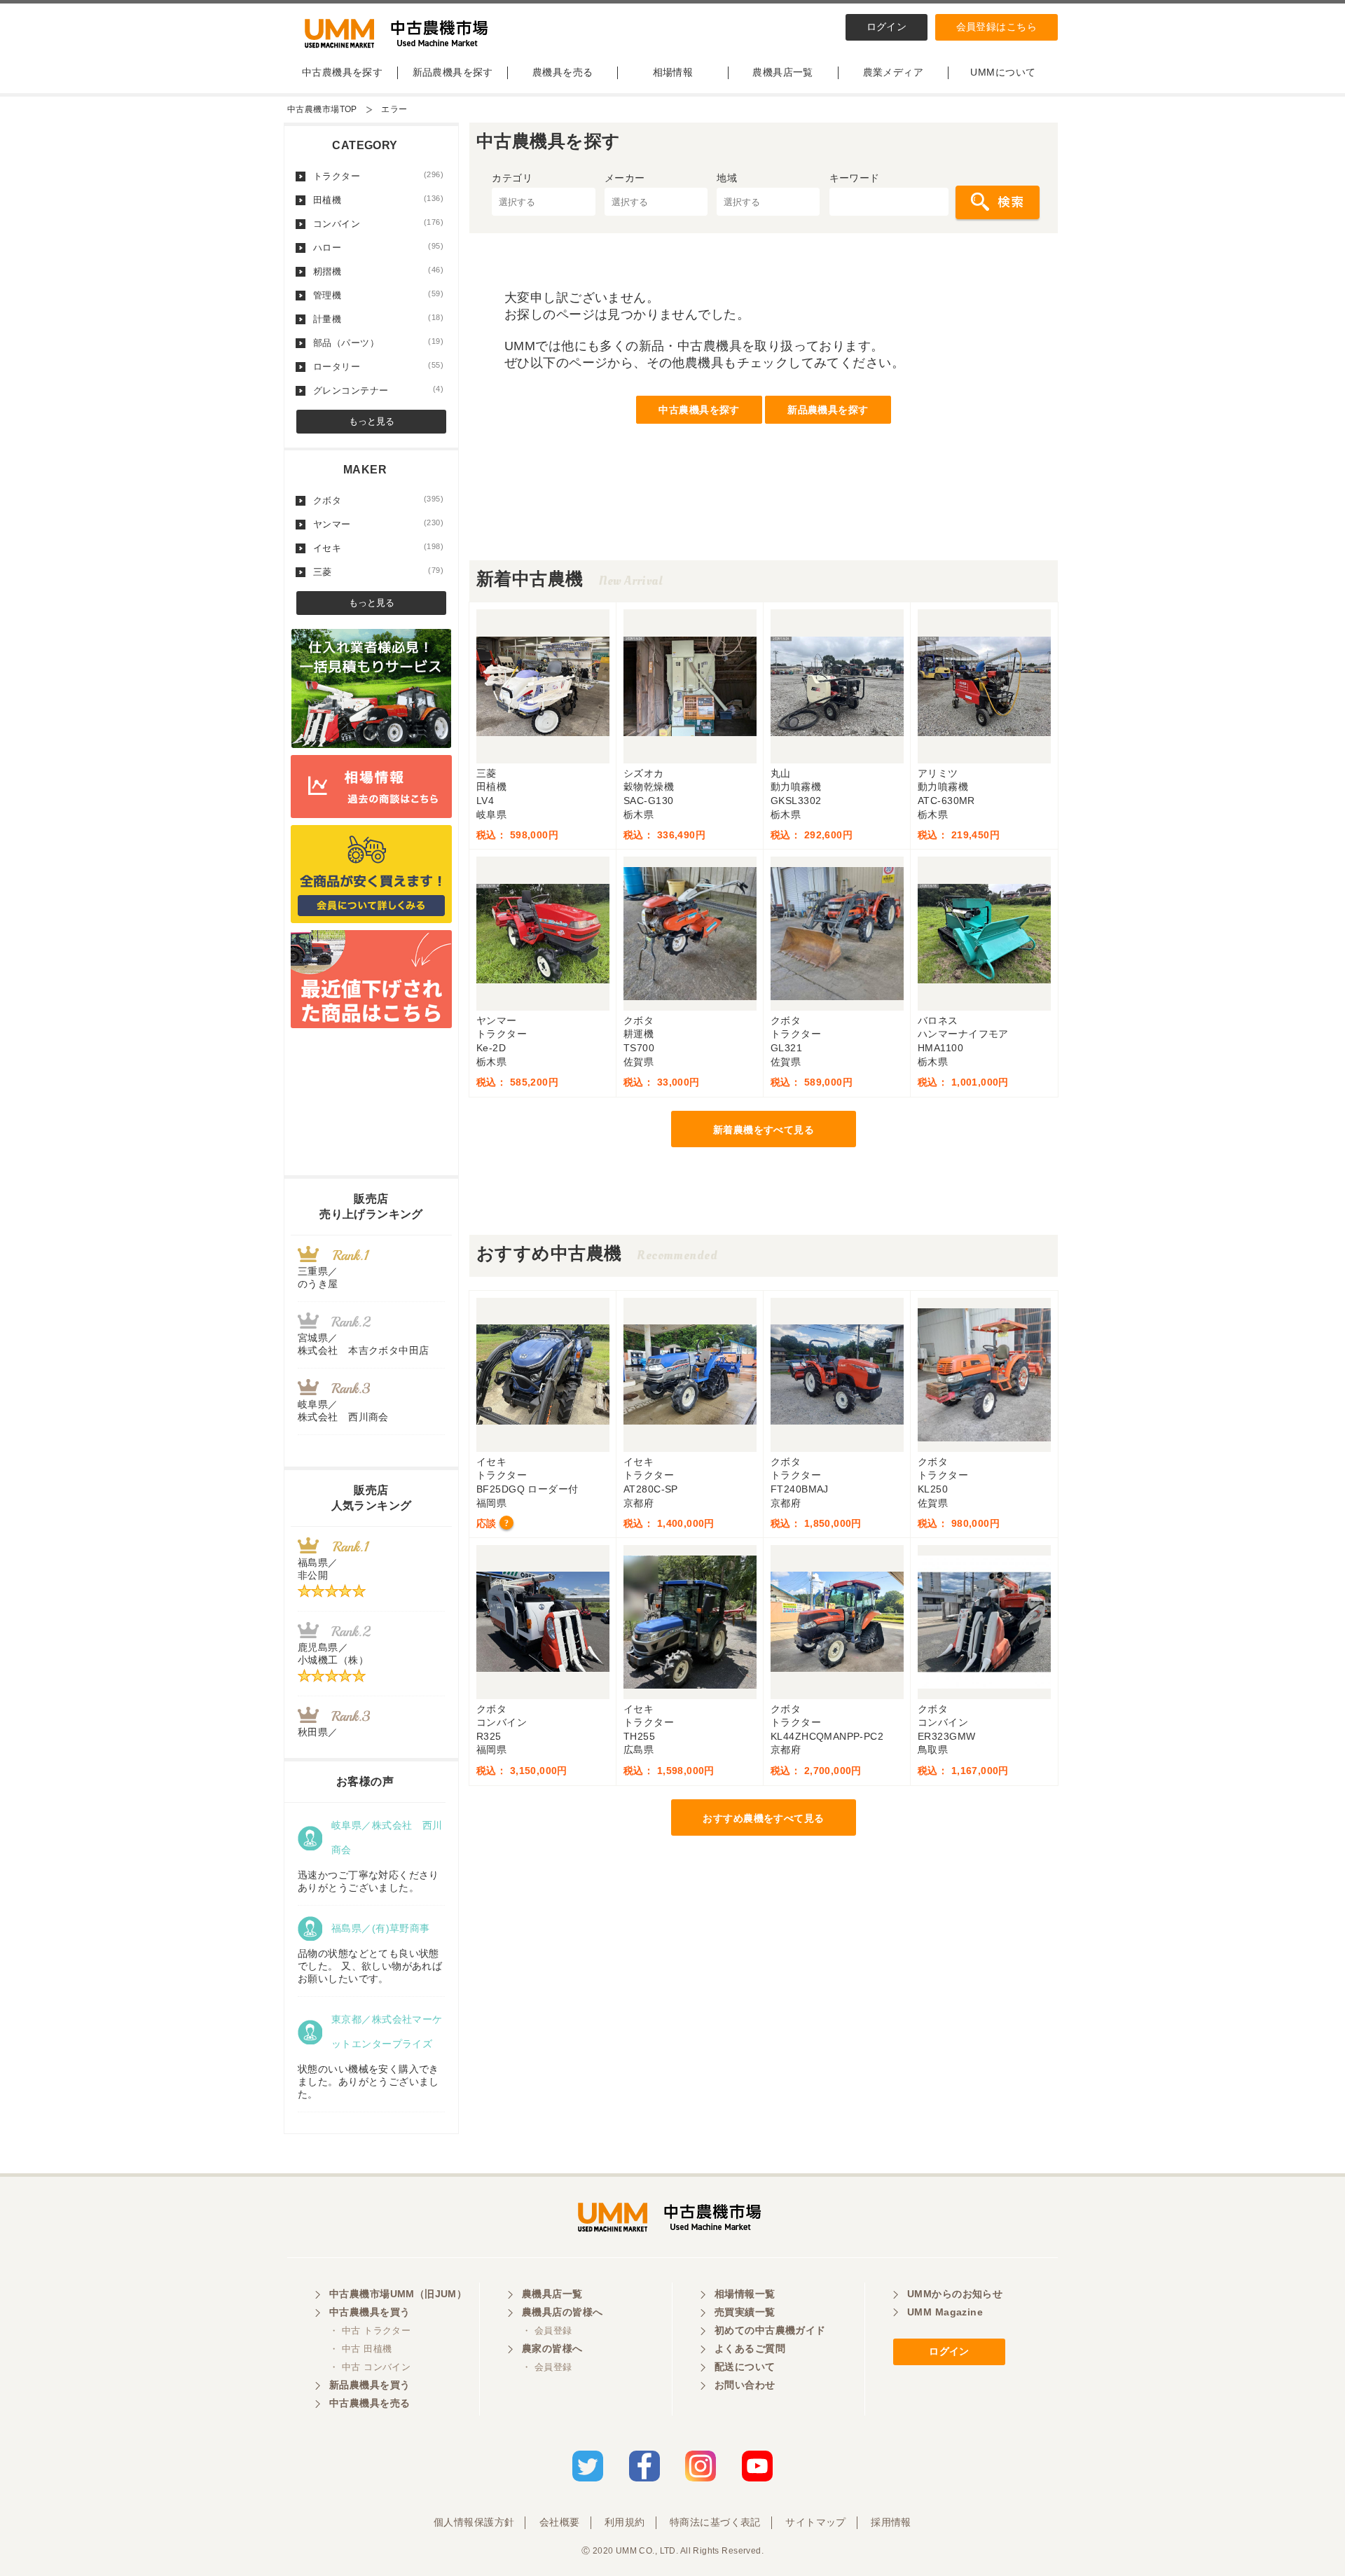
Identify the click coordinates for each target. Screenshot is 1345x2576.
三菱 (378, 572)
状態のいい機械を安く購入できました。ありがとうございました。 (368, 2082)
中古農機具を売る (370, 2403)
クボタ (378, 500)
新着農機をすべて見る (764, 1130)
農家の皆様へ (552, 2348)
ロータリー (378, 366)
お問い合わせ (745, 2385)
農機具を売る (563, 72)
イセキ (378, 548)
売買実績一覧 (745, 2312)
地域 (727, 178)
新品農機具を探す (453, 72)
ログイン (887, 27)
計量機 (378, 319)
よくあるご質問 (750, 2348)
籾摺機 (378, 271)
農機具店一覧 (783, 72)
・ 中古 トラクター (370, 2331)
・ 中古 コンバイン (370, 2367)
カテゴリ (512, 178)
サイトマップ (816, 2522)
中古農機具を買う (370, 2312)
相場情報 (673, 72)
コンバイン (378, 223)
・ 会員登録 (547, 2331)
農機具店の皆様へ (562, 2312)
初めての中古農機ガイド (770, 2330)
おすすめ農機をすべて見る (763, 1818)
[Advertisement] (764, 529)
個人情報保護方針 (474, 2522)
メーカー (625, 178)
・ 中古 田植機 (360, 2349)
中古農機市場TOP (322, 109)
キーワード (855, 178)
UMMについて (1003, 72)
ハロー (378, 247)
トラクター (378, 176)
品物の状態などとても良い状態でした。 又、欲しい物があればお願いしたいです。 (370, 1966)
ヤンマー (378, 524)
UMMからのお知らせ (955, 2294)
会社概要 (560, 2522)
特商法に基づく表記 (715, 2522)
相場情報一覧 (745, 2294)
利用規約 (625, 2522)
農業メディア (894, 72)
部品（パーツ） (378, 342)
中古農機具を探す (342, 72)
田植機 (378, 200)
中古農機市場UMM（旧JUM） (398, 2294)
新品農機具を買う (370, 2385)
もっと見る (372, 421)
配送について (745, 2367)
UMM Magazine (945, 2312)
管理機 (378, 295)
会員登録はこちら (996, 27)
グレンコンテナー (378, 390)
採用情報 (891, 2522)
